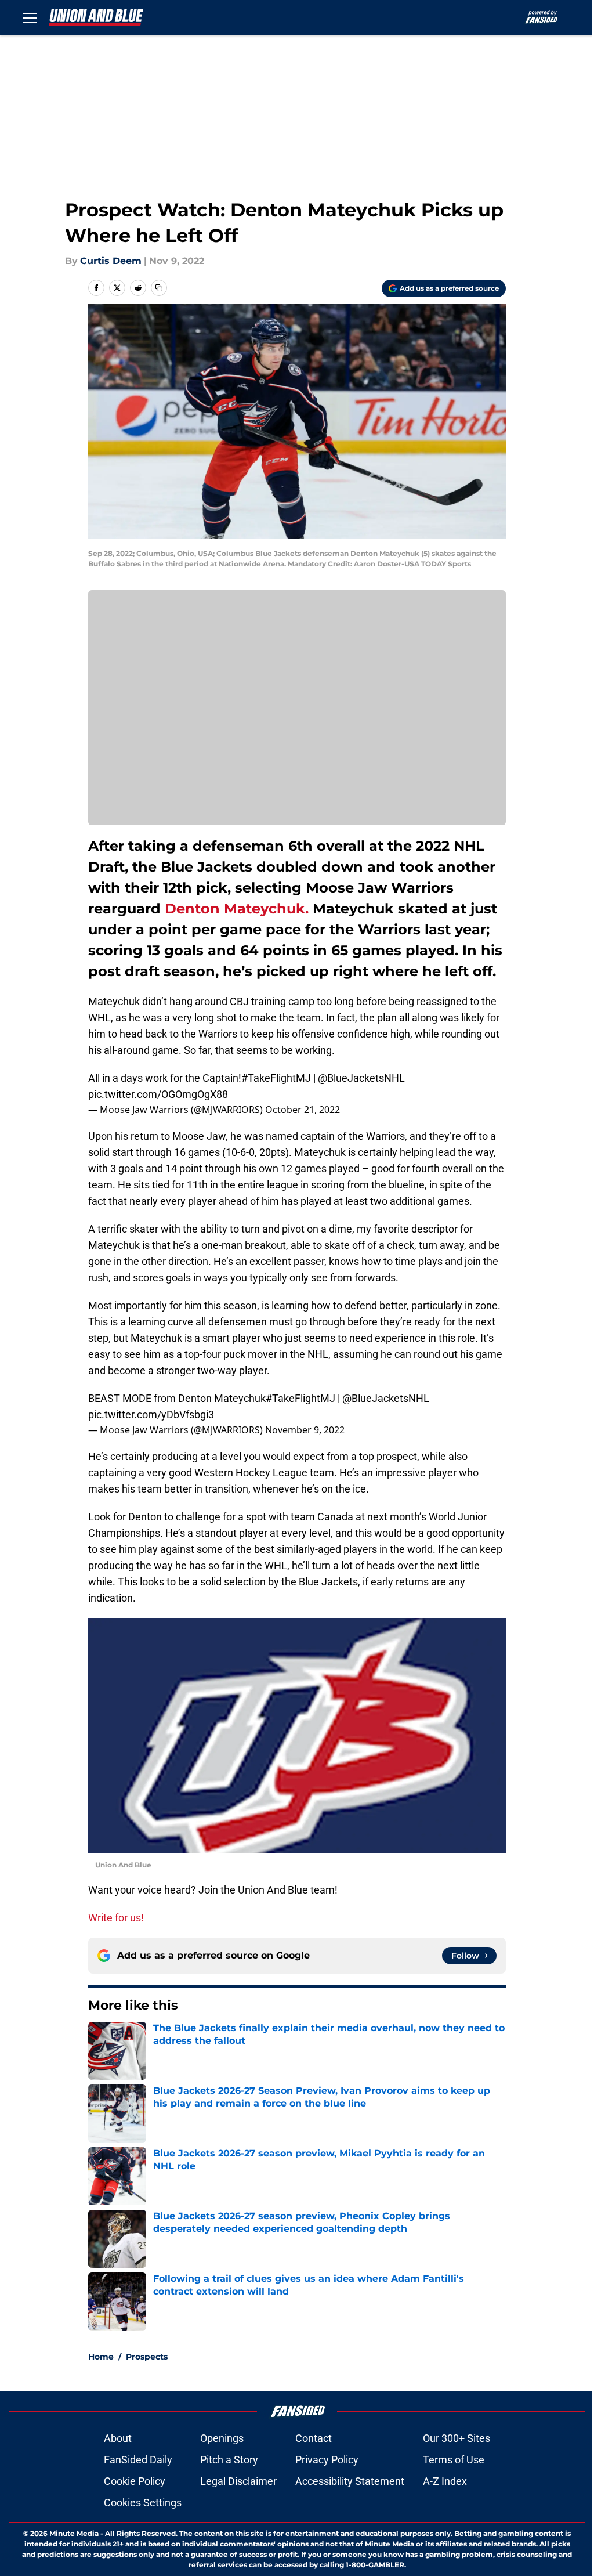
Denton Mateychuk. (235, 908)
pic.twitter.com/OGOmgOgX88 (158, 1094)
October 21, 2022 (303, 1110)
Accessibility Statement (350, 2481)
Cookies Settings (143, 2503)
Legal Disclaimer (238, 2481)
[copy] (159, 288)
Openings (222, 2438)
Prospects (147, 2357)
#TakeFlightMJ (276, 1078)
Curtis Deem (111, 261)
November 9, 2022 (305, 1430)
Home (101, 2357)
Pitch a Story (229, 2460)
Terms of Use (454, 2460)
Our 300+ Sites (457, 2438)
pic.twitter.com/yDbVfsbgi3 (151, 1415)
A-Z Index (445, 2481)
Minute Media (74, 2533)
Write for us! (116, 1918)
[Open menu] (30, 17)
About (118, 2438)
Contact (314, 2438)
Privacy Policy (327, 2460)
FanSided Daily (138, 2460)
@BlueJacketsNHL (361, 1078)
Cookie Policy (135, 2481)
